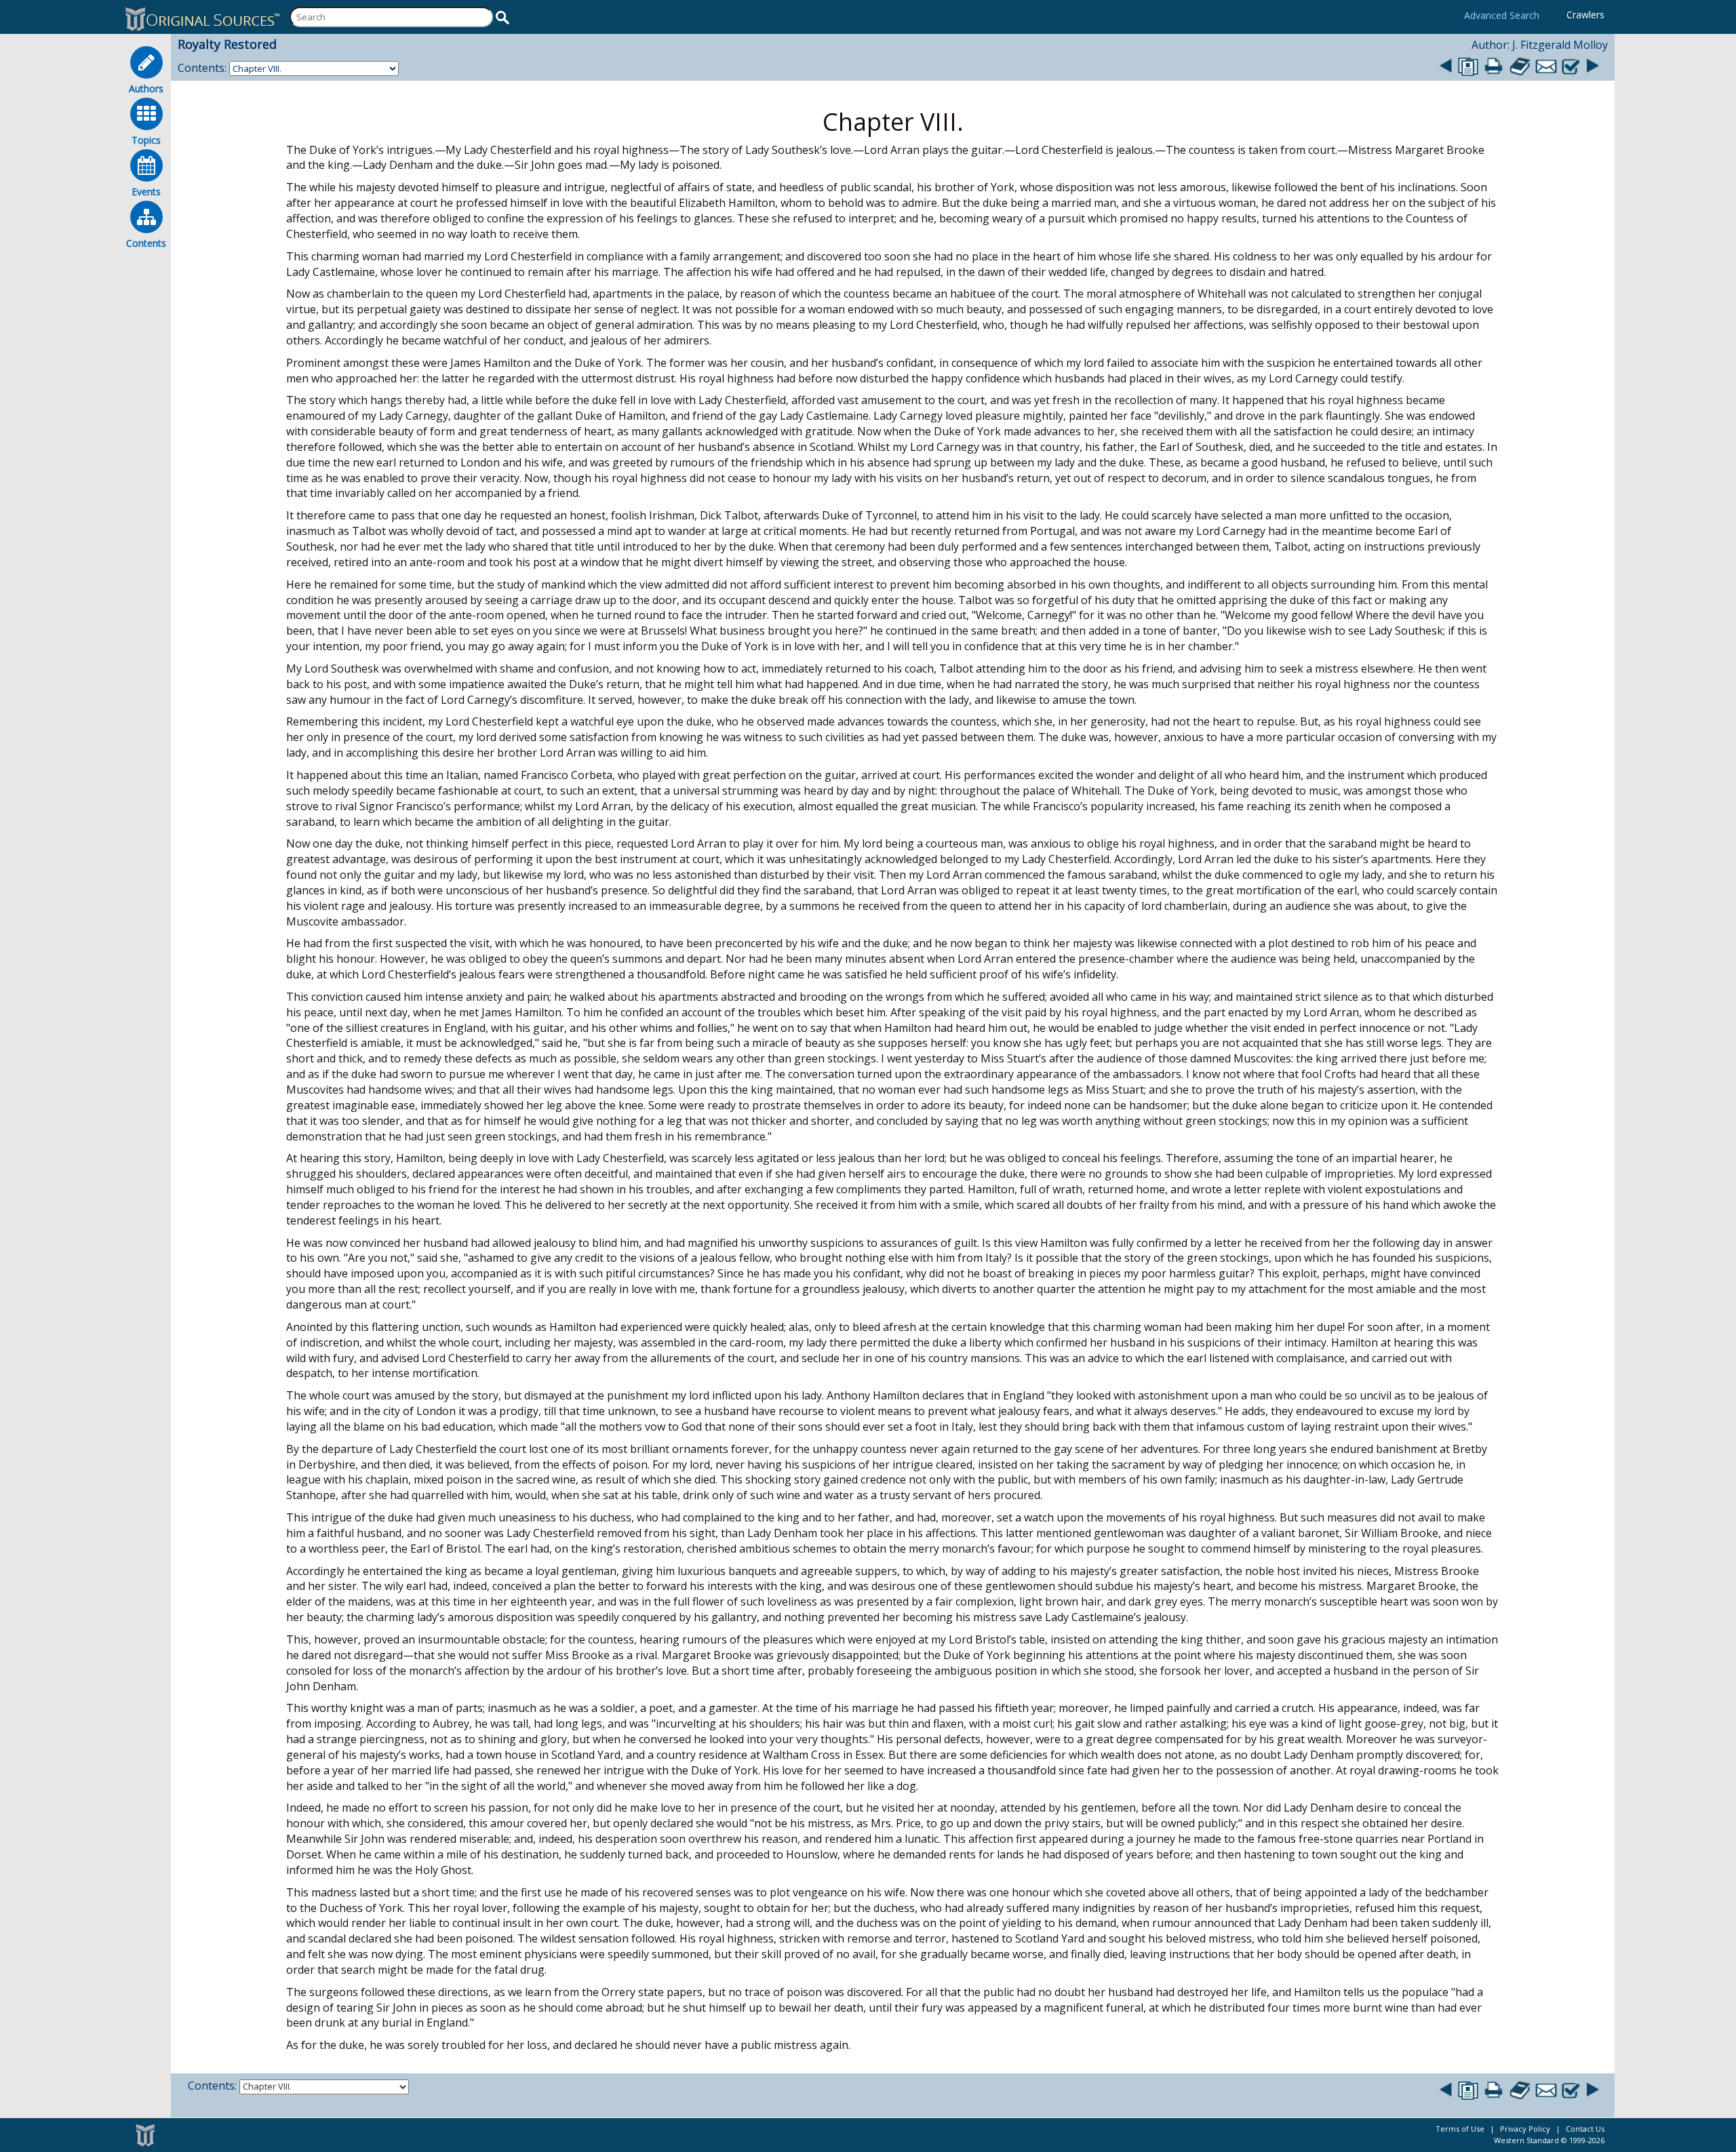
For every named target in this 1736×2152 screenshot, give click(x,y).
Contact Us (1585, 2129)
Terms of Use (1460, 2129)
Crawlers (1585, 15)
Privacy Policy (1525, 2129)
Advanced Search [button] (1502, 15)
